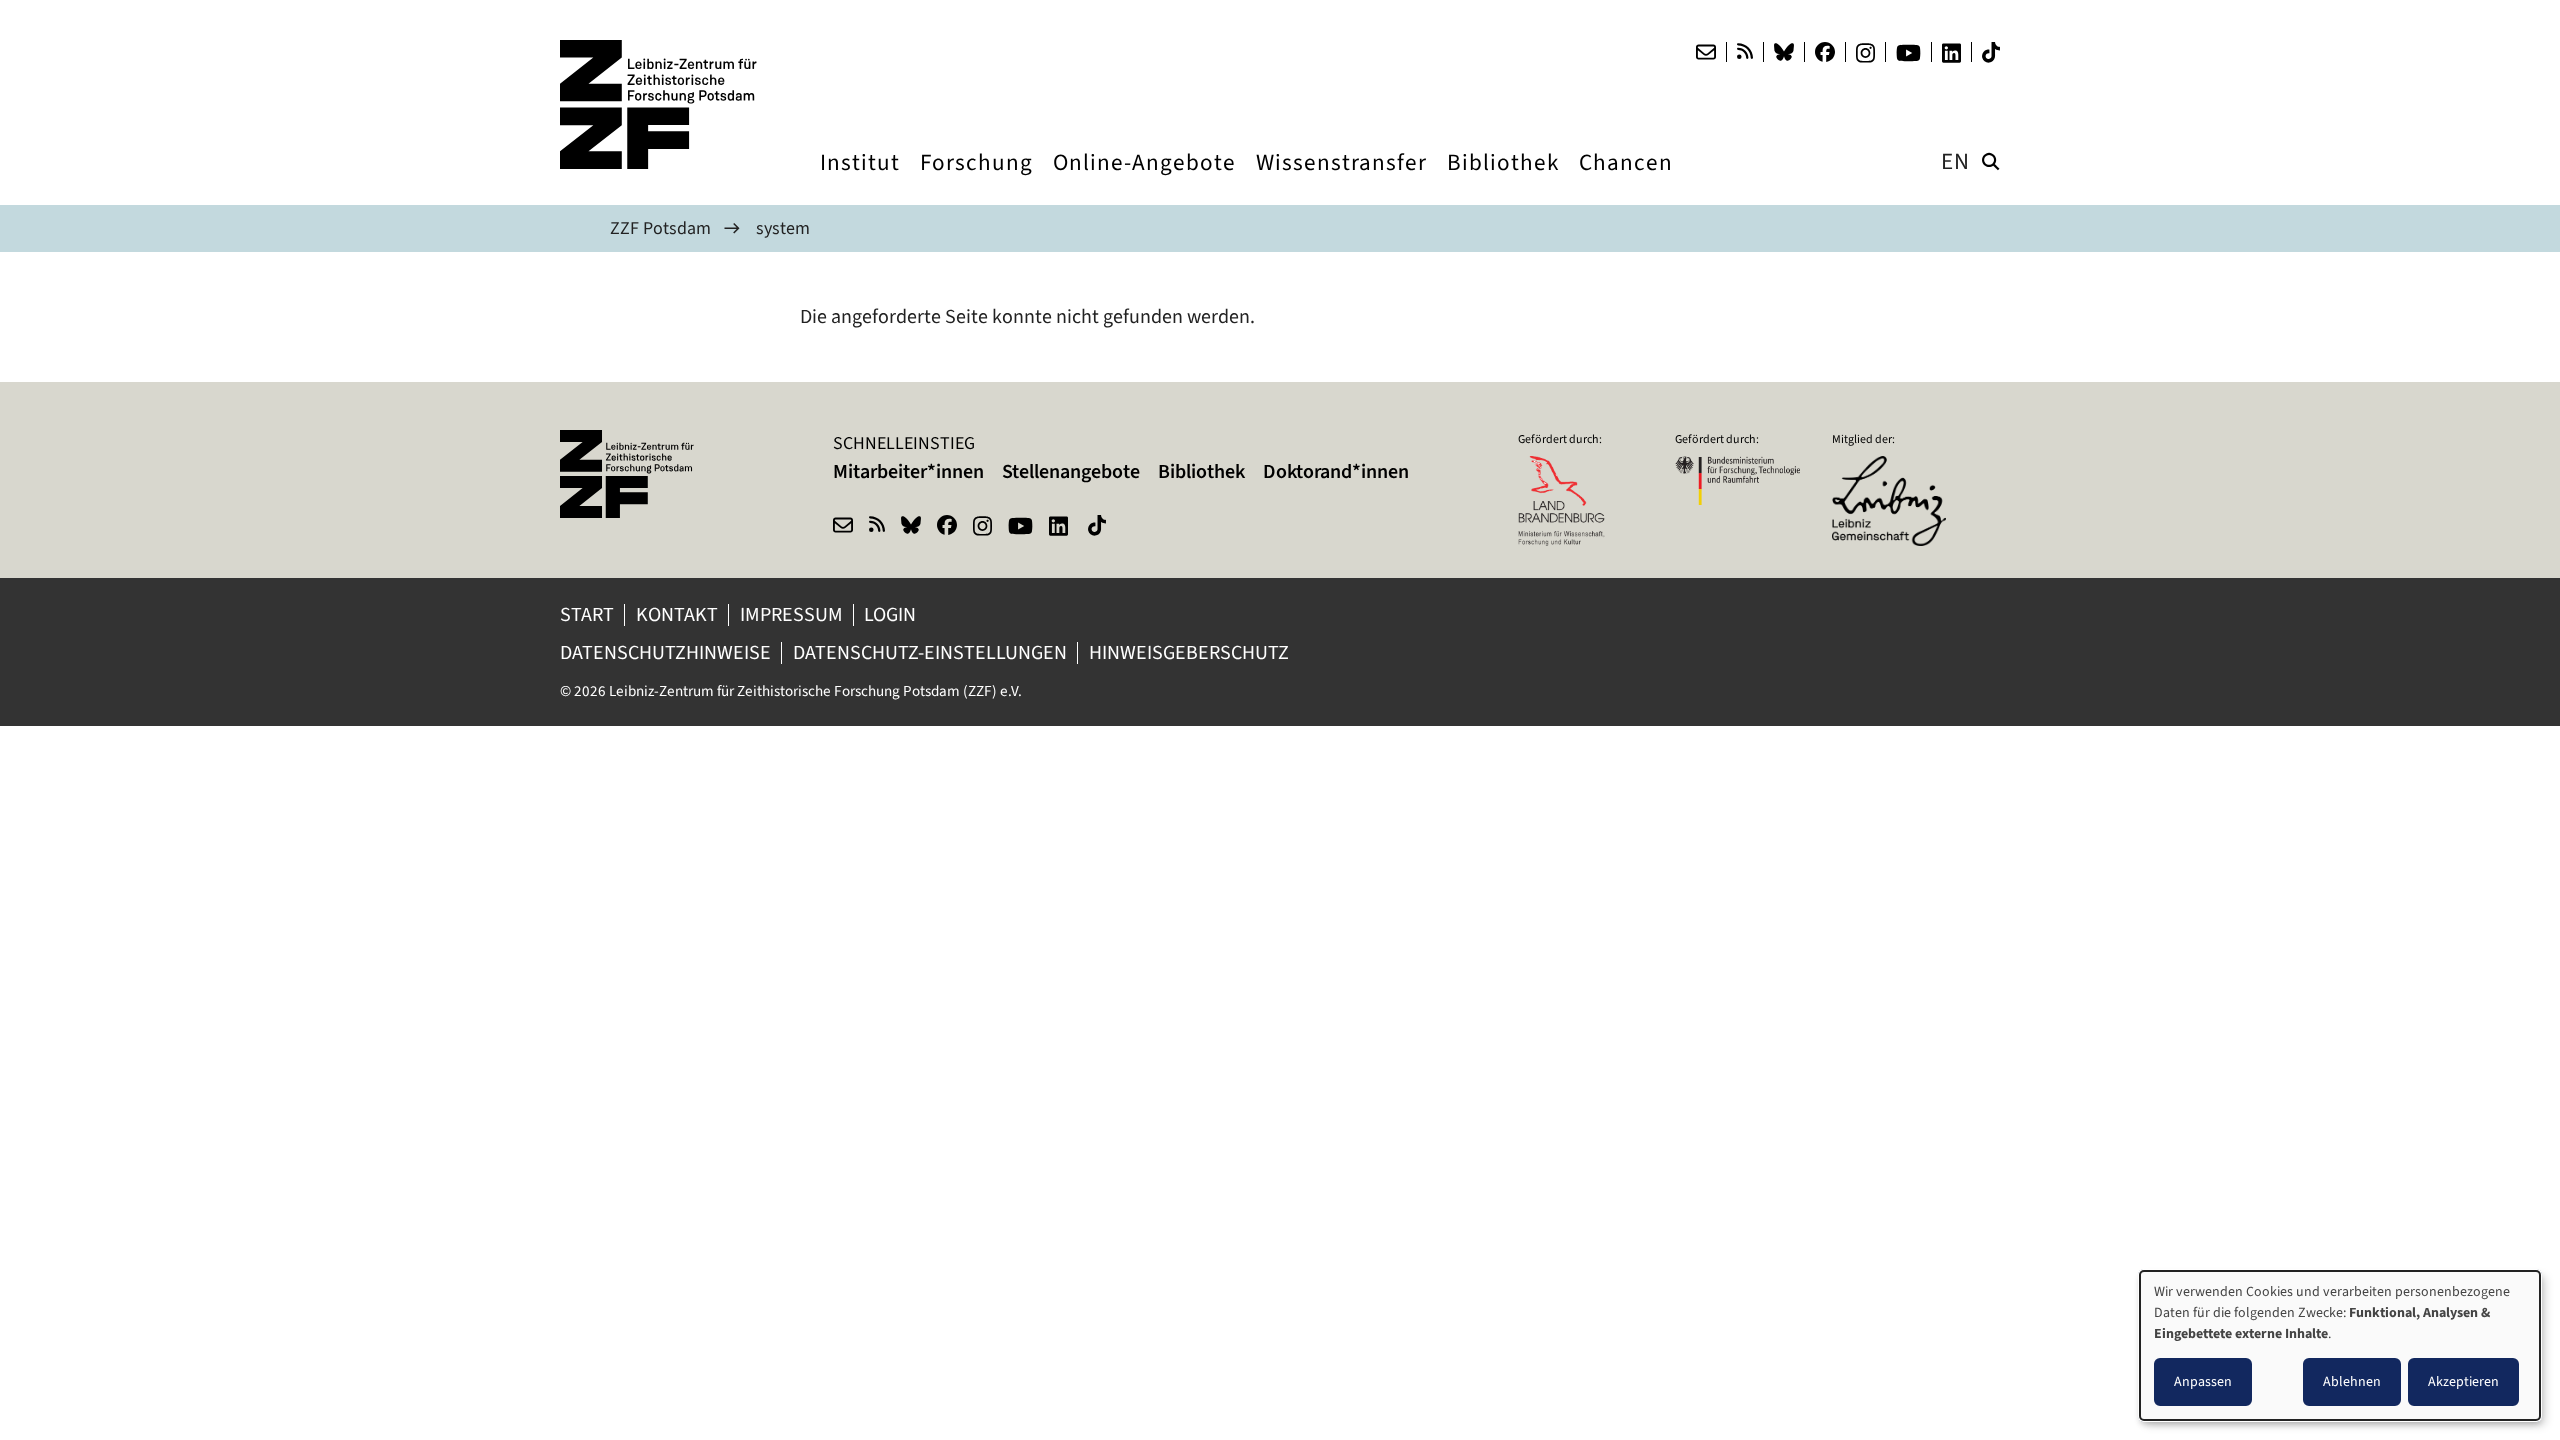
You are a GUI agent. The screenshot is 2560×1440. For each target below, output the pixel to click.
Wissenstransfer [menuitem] (1341, 181)
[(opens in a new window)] (1894, 469)
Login (892, 614)
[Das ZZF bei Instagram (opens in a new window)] (1865, 53)
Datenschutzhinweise (665, 652)
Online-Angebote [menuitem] (1144, 181)
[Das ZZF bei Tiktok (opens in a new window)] (1991, 52)
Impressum (791, 614)
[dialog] (2340, 1345)
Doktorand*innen (1336, 471)
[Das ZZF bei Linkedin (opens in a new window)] (1951, 53)
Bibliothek (1201, 471)
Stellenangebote (1071, 471)
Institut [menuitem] (860, 181)
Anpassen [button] (2203, 1381)
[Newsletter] (1706, 52)
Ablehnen (2352, 1381)
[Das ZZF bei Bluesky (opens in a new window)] (1784, 52)
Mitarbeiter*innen (908, 471)
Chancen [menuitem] (1626, 181)
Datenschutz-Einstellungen (930, 652)
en (1955, 161)
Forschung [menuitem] (976, 181)
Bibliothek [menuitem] (1503, 181)
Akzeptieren (2463, 1381)
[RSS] (1745, 52)
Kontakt (677, 614)
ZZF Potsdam (660, 228)
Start (587, 614)
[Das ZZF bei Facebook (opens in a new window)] (1825, 52)
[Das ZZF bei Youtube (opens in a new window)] (1908, 53)
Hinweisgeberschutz (1191, 652)
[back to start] (660, 104)
